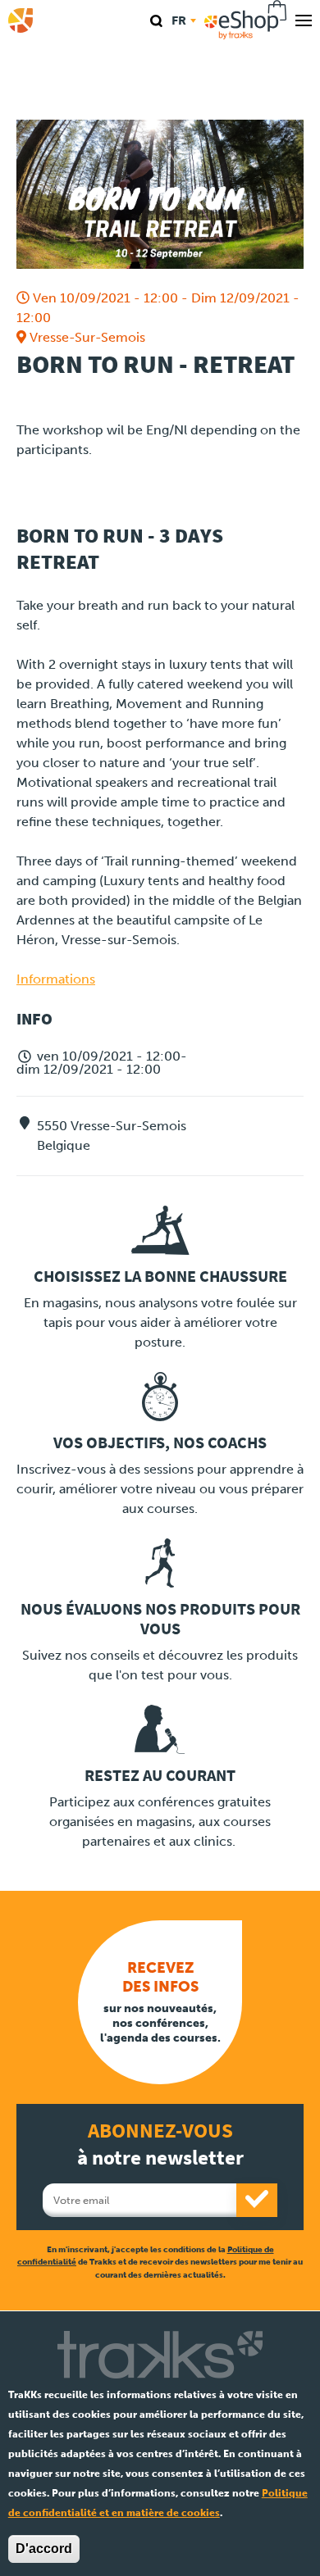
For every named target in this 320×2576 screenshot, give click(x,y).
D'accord (44, 2549)
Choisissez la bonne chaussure (160, 1277)
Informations (56, 979)
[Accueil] (21, 20)
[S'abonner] (257, 2200)
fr (179, 20)
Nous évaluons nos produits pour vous (160, 1619)
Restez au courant (160, 1776)
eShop (246, 20)
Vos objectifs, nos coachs (160, 1443)
